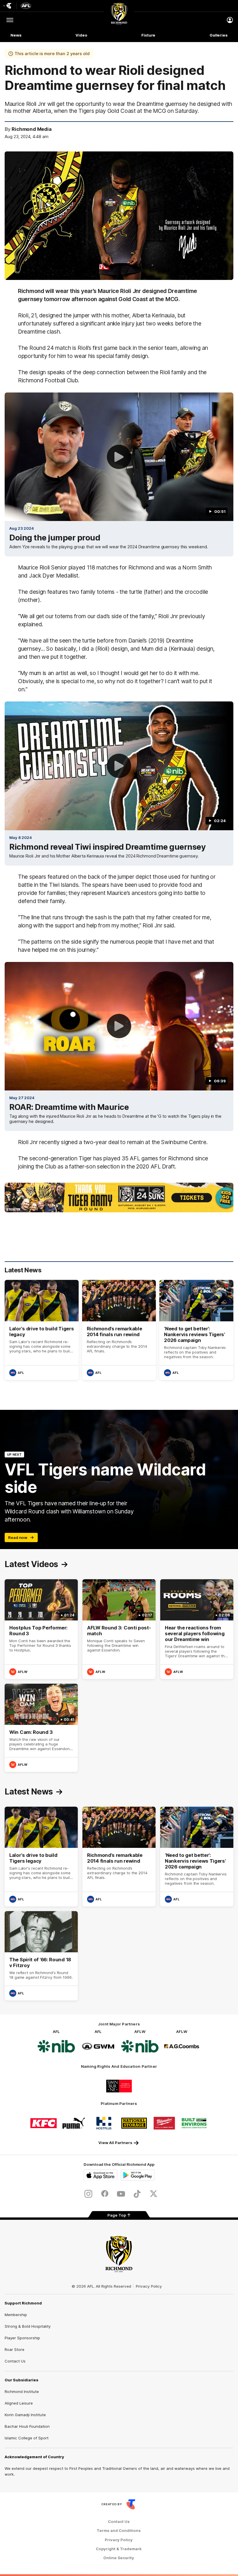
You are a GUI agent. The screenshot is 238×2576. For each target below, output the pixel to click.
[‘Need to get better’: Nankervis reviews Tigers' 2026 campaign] (196, 1330)
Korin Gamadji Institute (25, 2415)
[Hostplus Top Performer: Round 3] (41, 1629)
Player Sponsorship (22, 2338)
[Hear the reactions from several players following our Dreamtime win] (197, 1629)
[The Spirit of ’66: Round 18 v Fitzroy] (41, 1956)
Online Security (119, 2558)
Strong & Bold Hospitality (28, 2326)
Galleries (219, 35)
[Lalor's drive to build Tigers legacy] (42, 1330)
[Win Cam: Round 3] (41, 1728)
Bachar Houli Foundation (27, 2426)
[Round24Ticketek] (119, 1197)
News (16, 35)
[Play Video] (119, 457)
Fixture (148, 35)
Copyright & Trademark (119, 2549)
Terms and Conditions (119, 2531)
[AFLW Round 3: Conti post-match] (119, 1629)
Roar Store (15, 2349)
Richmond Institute (22, 2392)
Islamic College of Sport (27, 2438)
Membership (16, 2315)
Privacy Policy (149, 2286)
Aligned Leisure (19, 2403)
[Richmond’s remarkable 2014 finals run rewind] (119, 1330)
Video (81, 35)
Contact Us (15, 2361)
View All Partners (115, 2143)
